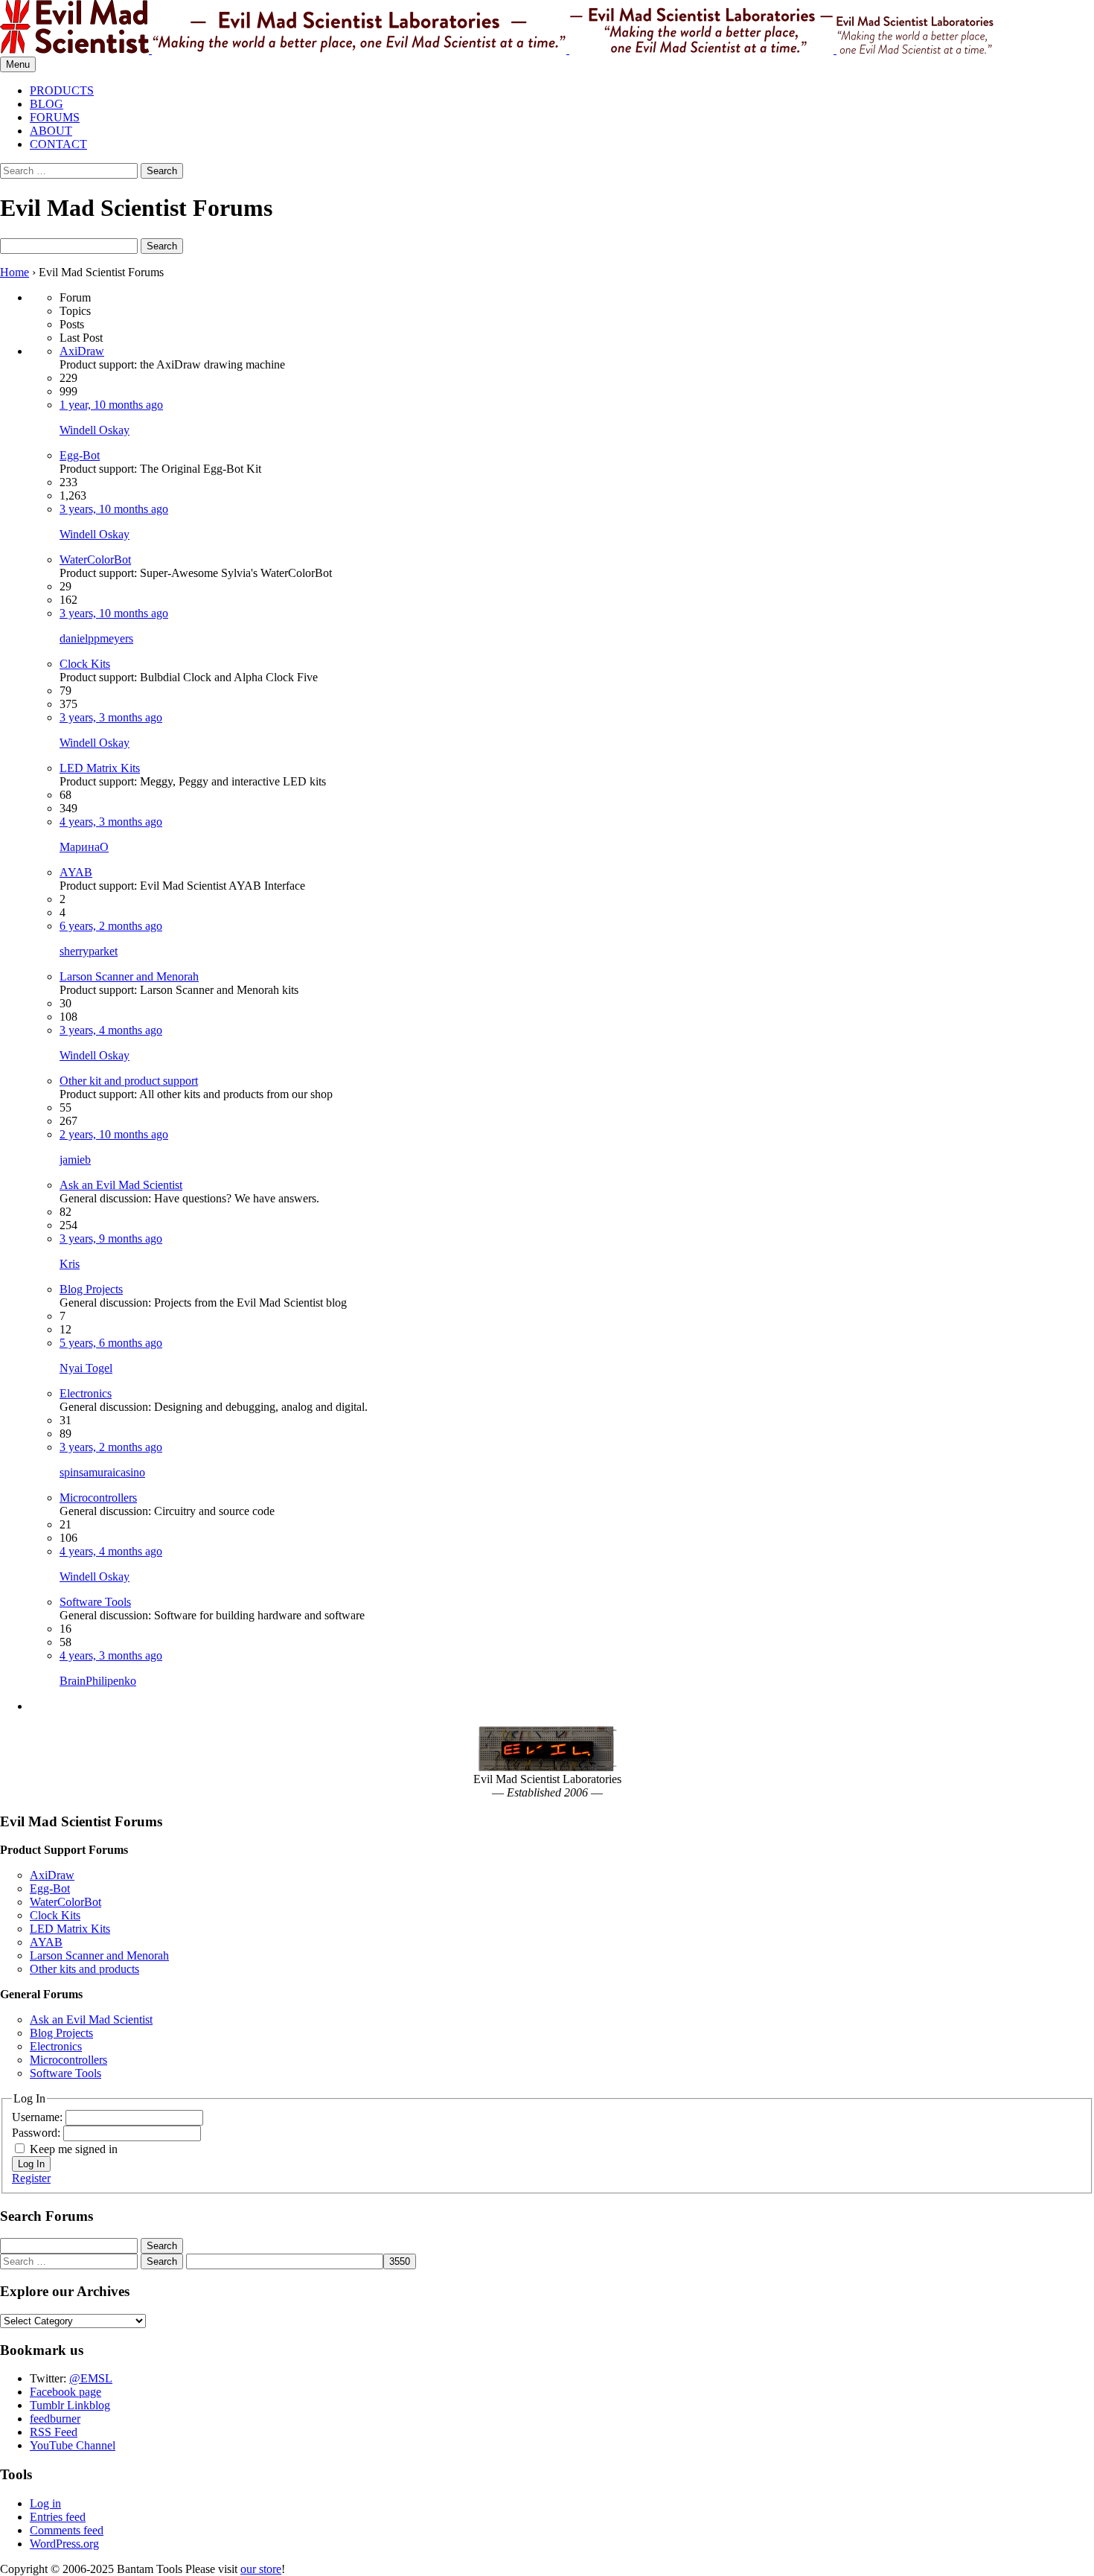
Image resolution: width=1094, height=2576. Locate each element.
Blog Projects (91, 1289)
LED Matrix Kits (100, 768)
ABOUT (51, 131)
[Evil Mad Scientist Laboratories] (547, 28)
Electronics (86, 1393)
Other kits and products (84, 1969)
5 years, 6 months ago (111, 1343)
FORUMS (55, 117)
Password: (38, 2133)
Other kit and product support (129, 1081)
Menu (18, 64)
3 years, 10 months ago (114, 509)
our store (261, 2569)
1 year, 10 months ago (111, 405)
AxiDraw (82, 351)
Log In (31, 2164)
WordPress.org (64, 2544)
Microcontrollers (98, 1498)
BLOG (47, 104)
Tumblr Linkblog (70, 2405)
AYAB (76, 872)
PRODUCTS (62, 90)
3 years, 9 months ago (111, 1238)
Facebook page (65, 2392)
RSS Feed (54, 2432)
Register (31, 2178)
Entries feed (58, 2517)
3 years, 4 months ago (111, 1030)
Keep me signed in (74, 2149)
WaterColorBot (95, 559)
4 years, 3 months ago (111, 822)
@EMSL (91, 2378)
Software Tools (95, 1602)
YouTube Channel (73, 2445)
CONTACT (58, 144)
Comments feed (67, 2530)
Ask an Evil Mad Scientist (121, 1185)
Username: (39, 2117)
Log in (45, 2503)
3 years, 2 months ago (111, 1447)
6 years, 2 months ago (111, 926)
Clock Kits (85, 664)
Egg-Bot (80, 455)
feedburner (55, 2419)
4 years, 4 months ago (111, 1551)
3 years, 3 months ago (111, 717)
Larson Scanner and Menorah (129, 976)
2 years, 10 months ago (114, 1134)
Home (15, 272)
